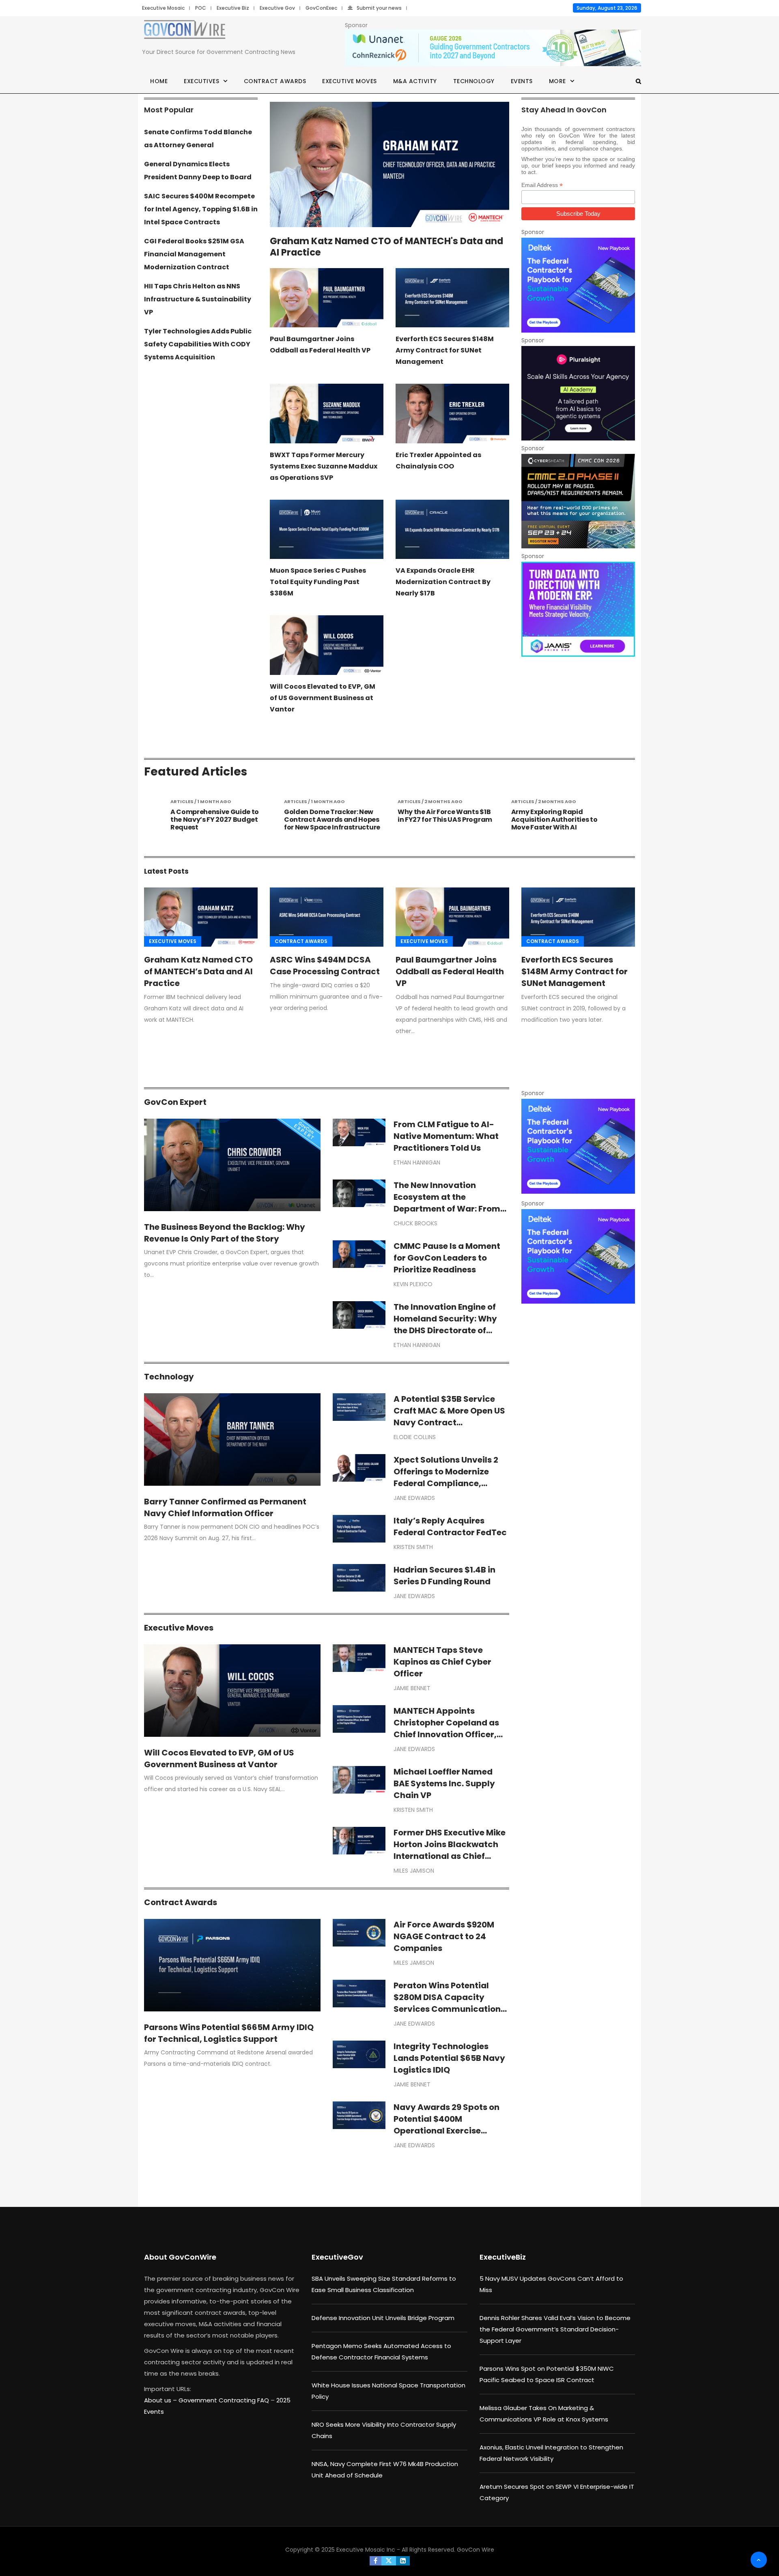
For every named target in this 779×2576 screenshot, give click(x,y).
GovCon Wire (476, 2550)
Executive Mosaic (163, 8)
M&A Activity (415, 81)
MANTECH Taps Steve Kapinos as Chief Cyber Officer (442, 1662)
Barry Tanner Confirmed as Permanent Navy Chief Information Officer (225, 1507)
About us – (161, 2400)
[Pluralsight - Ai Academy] (578, 393)
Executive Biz (233, 8)
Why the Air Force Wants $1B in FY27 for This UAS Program (331, 816)
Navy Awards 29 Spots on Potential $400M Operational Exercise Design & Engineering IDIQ (447, 2125)
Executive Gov (277, 8)
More (557, 81)
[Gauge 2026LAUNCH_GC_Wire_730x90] (493, 48)
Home (159, 81)
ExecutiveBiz (503, 2257)
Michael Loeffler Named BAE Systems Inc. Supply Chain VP (444, 1783)
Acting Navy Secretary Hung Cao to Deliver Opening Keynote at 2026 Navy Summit (558, 824)
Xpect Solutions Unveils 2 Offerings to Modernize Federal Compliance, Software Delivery (446, 1477)
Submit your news (379, 8)
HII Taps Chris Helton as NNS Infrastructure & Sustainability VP (198, 299)
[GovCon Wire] (185, 31)
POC (201, 8)
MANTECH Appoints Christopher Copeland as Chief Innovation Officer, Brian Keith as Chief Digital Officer (449, 1734)
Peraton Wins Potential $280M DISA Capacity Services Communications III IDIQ (449, 2003)
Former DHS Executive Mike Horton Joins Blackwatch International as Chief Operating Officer (450, 1850)
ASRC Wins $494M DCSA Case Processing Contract (325, 966)
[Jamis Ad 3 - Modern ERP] (578, 609)
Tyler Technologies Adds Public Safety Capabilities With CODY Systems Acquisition (198, 344)
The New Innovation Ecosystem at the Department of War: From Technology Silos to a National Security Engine (447, 1209)
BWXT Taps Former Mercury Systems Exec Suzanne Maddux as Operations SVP (324, 466)
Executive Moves (350, 81)
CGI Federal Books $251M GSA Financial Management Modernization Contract (194, 254)
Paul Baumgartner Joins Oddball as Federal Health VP (450, 971)
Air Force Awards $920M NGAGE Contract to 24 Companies (444, 1936)
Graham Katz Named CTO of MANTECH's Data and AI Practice (386, 247)
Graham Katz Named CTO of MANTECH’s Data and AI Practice (198, 971)
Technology (474, 81)
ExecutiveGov (337, 2257)
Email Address (542, 185)
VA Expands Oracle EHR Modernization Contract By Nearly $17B (443, 582)
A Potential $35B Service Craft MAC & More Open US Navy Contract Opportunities (449, 1417)
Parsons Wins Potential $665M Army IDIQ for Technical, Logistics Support (229, 2033)
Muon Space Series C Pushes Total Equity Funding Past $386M (318, 582)
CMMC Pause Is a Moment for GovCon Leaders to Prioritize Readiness (447, 1258)
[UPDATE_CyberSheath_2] (578, 501)
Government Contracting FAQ (225, 2400)
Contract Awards (275, 81)
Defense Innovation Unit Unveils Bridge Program (383, 2318)
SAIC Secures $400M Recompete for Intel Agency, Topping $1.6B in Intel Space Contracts (201, 209)
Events (522, 81)
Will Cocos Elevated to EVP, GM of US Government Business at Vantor (323, 698)
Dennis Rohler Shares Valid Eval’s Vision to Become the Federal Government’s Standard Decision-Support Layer (555, 2329)
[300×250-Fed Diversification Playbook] (578, 285)
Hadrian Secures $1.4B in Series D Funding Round (444, 1576)
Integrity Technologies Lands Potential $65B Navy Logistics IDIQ (449, 2058)
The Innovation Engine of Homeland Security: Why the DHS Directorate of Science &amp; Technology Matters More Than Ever (451, 1330)
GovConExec (321, 8)
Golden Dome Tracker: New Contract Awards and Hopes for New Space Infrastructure (218, 820)
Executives (201, 81)
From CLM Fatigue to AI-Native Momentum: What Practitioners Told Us (446, 1136)
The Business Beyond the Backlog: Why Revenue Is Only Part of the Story (225, 1233)
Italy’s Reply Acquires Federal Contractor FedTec (450, 1526)
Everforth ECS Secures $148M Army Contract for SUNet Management (445, 350)
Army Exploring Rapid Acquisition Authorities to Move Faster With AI (441, 820)
